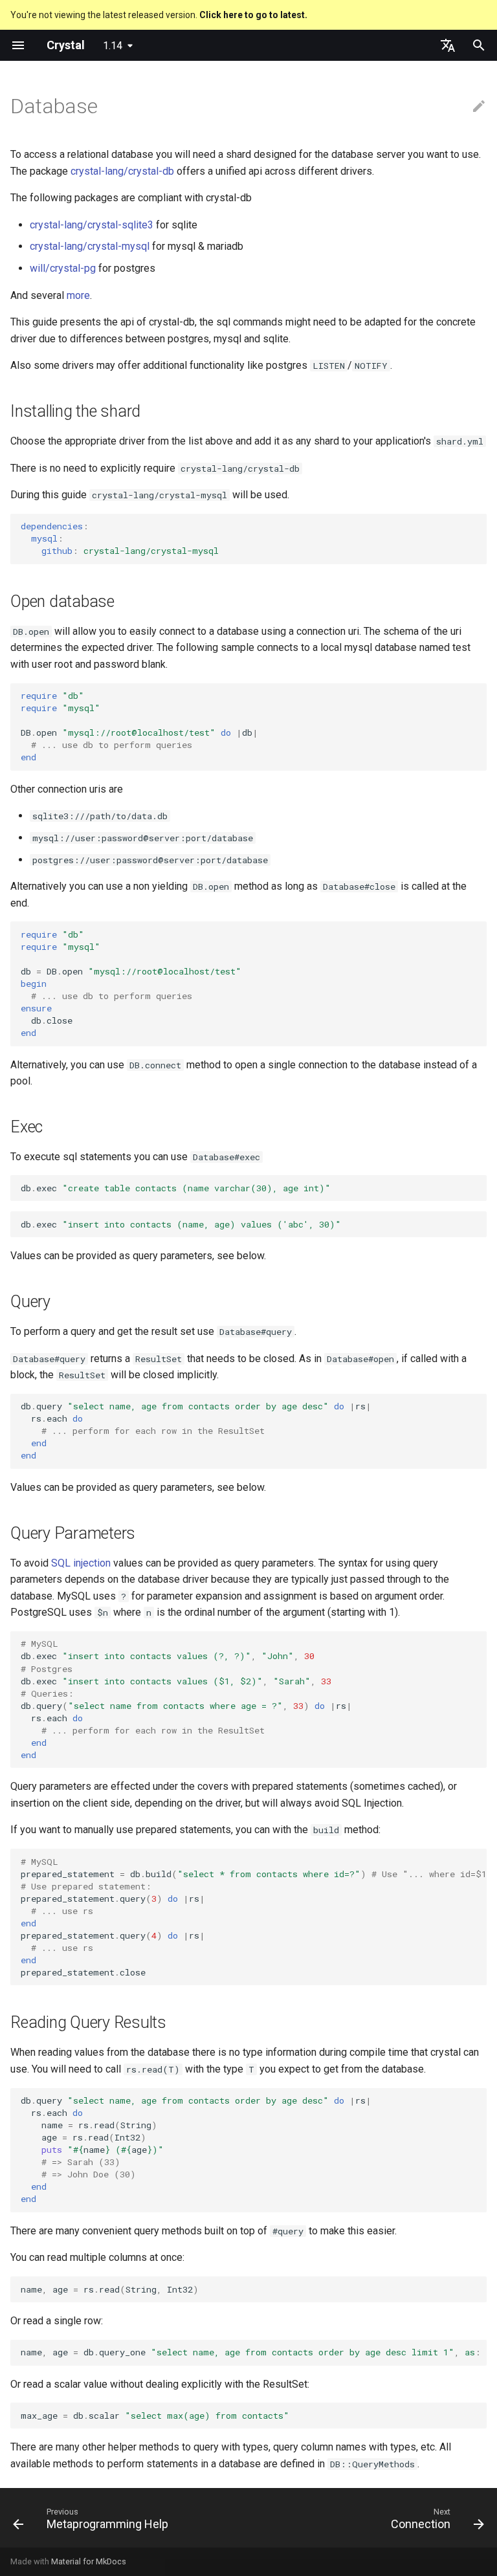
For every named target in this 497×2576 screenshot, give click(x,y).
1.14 (113, 46)
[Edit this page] (479, 107)
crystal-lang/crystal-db (122, 171)
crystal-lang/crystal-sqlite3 (92, 225)
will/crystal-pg (63, 268)
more (78, 295)
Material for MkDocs (89, 2561)
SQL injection (81, 1563)
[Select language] (448, 45)
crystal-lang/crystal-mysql (90, 246)
